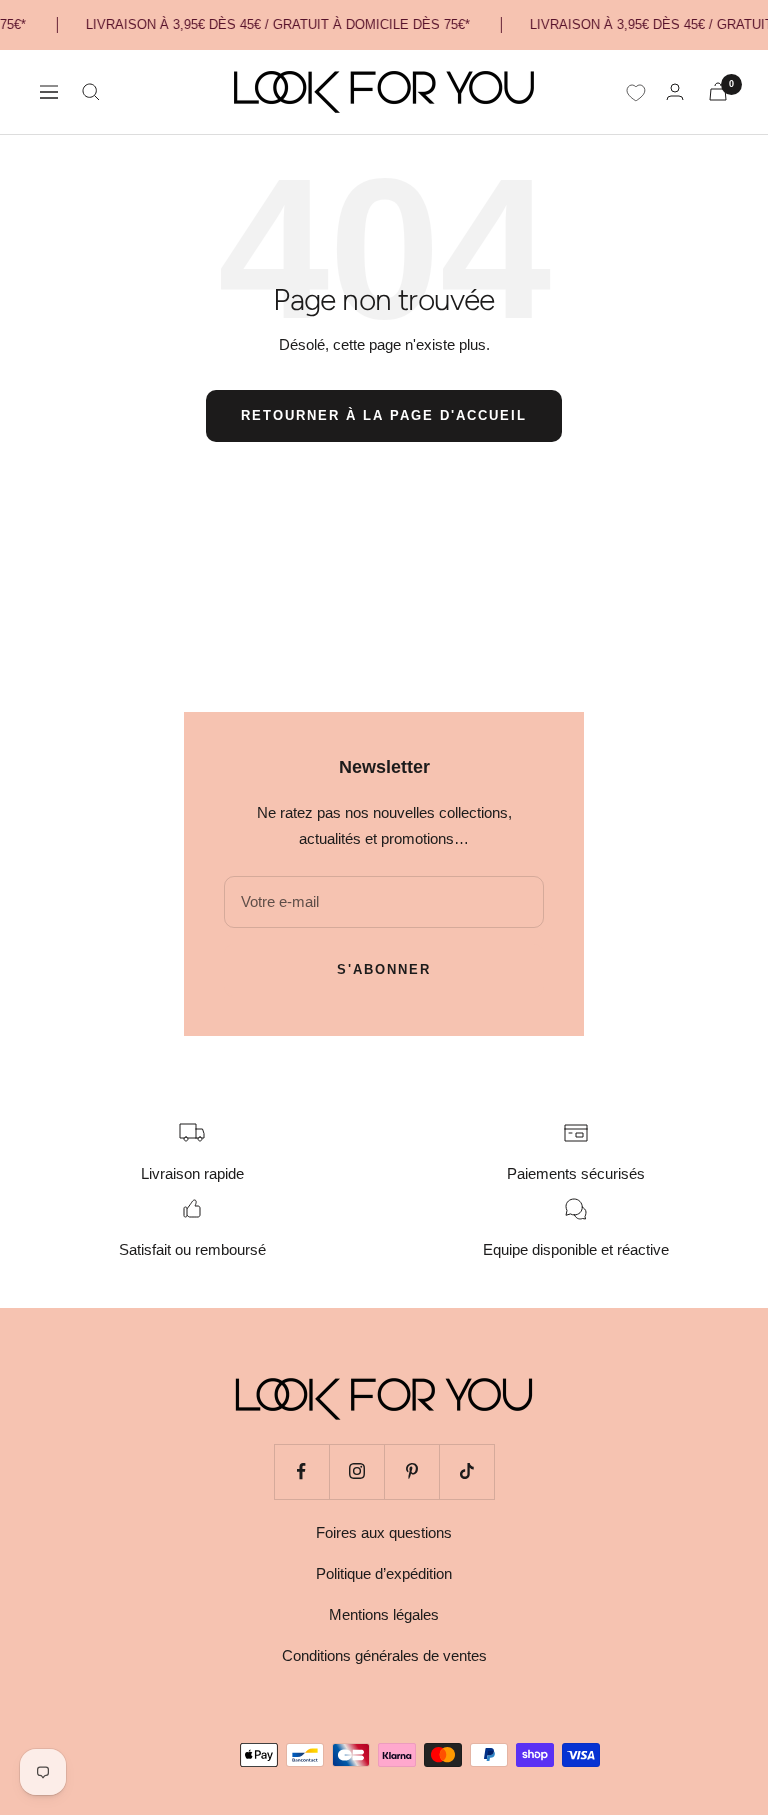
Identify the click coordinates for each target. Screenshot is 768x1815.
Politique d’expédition (384, 1573)
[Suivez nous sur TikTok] (466, 1471)
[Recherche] (91, 92)
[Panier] (718, 91)
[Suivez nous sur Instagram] (356, 1471)
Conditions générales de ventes (384, 1655)
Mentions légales (384, 1614)
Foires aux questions (384, 1532)
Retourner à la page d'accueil (384, 415)
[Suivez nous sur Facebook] (301, 1471)
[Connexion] (675, 91)
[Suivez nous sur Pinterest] (411, 1471)
